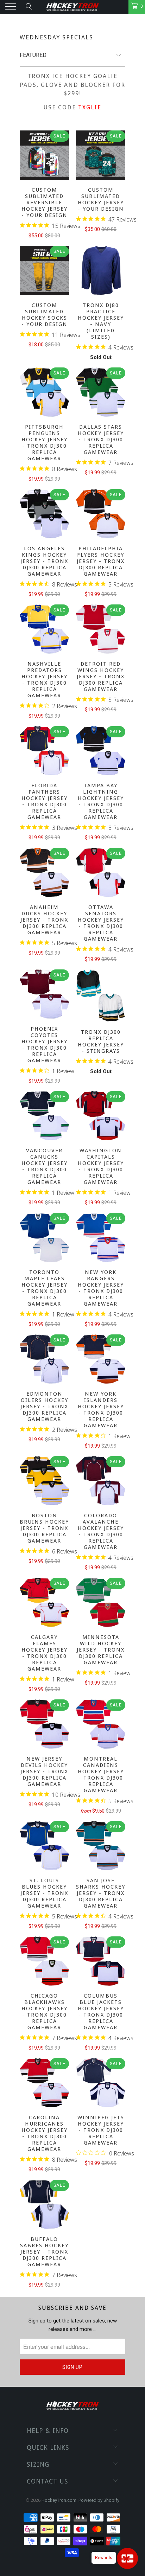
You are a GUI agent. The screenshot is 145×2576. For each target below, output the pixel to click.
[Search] (28, 6)
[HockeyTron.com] (72, 7)
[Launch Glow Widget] (127, 2558)
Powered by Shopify (99, 2500)
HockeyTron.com (59, 2500)
